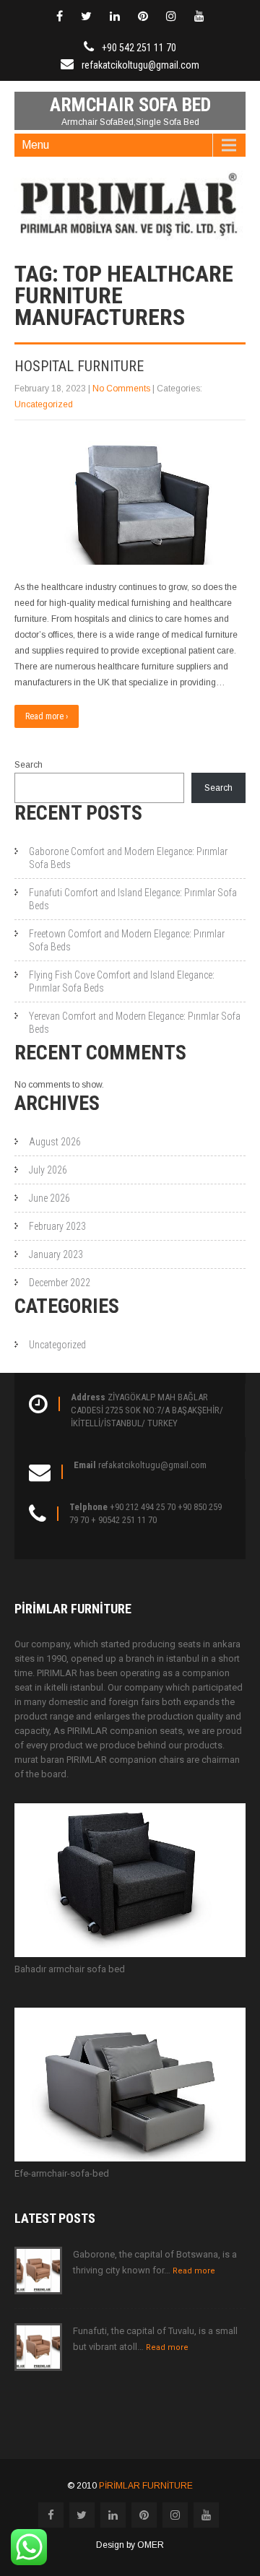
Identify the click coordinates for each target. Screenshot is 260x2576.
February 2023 (57, 1226)
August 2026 (55, 1142)
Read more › (47, 716)
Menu (35, 145)
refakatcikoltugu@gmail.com (140, 65)
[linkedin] (115, 16)
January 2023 (56, 1254)
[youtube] (199, 16)
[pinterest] (143, 16)
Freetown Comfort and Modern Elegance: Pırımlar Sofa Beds (127, 940)
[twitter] (86, 16)
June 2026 (49, 1198)
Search (29, 765)
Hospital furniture (79, 366)
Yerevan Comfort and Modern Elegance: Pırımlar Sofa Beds (135, 1023)
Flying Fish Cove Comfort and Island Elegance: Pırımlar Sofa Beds (122, 981)
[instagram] (171, 16)
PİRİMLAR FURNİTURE (146, 2486)
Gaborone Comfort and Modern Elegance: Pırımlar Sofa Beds (128, 858)
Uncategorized (44, 404)
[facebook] (60, 16)
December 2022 (60, 1283)
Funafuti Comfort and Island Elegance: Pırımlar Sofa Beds (133, 899)
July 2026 (48, 1170)
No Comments (121, 389)
